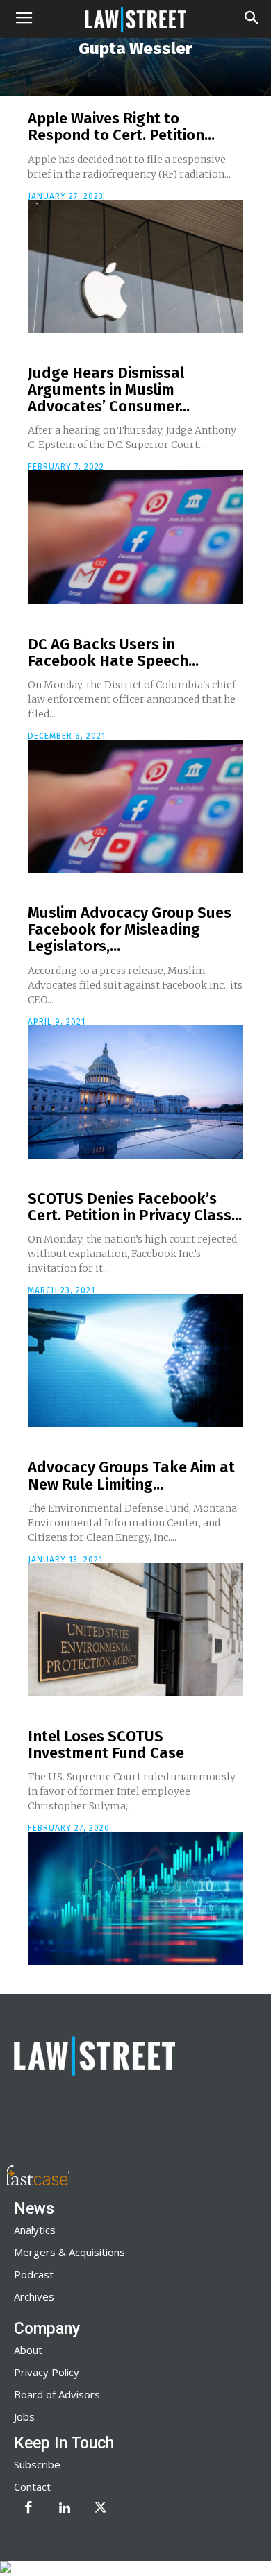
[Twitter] (101, 2509)
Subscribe (37, 2464)
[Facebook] (28, 2509)
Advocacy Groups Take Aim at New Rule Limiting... (131, 1475)
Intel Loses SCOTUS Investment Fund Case (106, 1745)
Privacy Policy (47, 2372)
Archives (34, 2296)
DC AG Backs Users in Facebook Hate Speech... (113, 652)
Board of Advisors (57, 2394)
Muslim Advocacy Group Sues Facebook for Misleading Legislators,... (130, 929)
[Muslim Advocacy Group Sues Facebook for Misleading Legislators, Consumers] (135, 1092)
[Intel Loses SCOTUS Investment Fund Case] (135, 1898)
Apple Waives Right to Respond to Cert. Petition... (121, 127)
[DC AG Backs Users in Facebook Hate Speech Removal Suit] (135, 806)
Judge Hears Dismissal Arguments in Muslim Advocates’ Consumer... (109, 390)
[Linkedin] (65, 2509)
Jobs (24, 2416)
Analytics (35, 2230)
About (28, 2350)
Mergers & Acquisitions (69, 2252)
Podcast (34, 2274)
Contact (32, 2487)
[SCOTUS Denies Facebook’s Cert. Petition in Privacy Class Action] (135, 1360)
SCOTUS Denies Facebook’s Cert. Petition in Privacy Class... (135, 1207)
